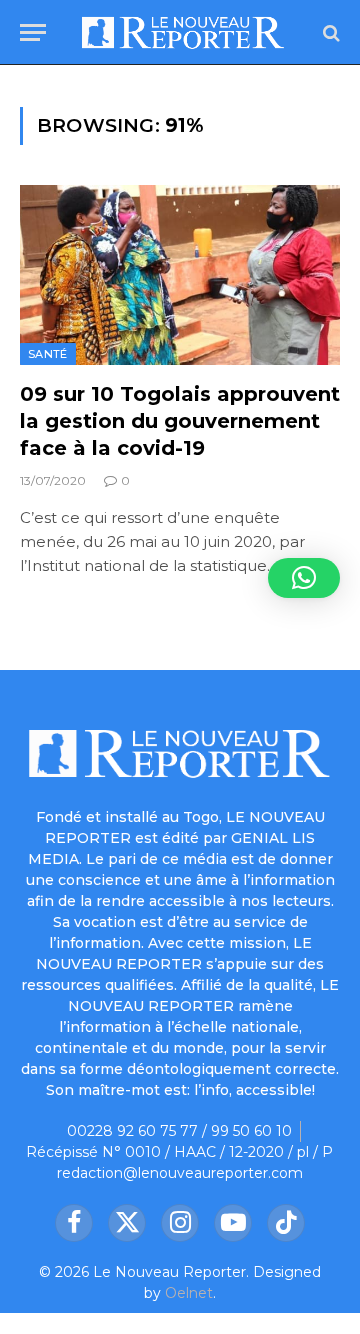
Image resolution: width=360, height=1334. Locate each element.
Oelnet (189, 1293)
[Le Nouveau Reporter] (183, 32)
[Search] (329, 32)
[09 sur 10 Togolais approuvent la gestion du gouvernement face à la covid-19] (180, 275)
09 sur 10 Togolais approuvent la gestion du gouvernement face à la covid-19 (180, 421)
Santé (48, 354)
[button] (304, 578)
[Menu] (33, 32)
